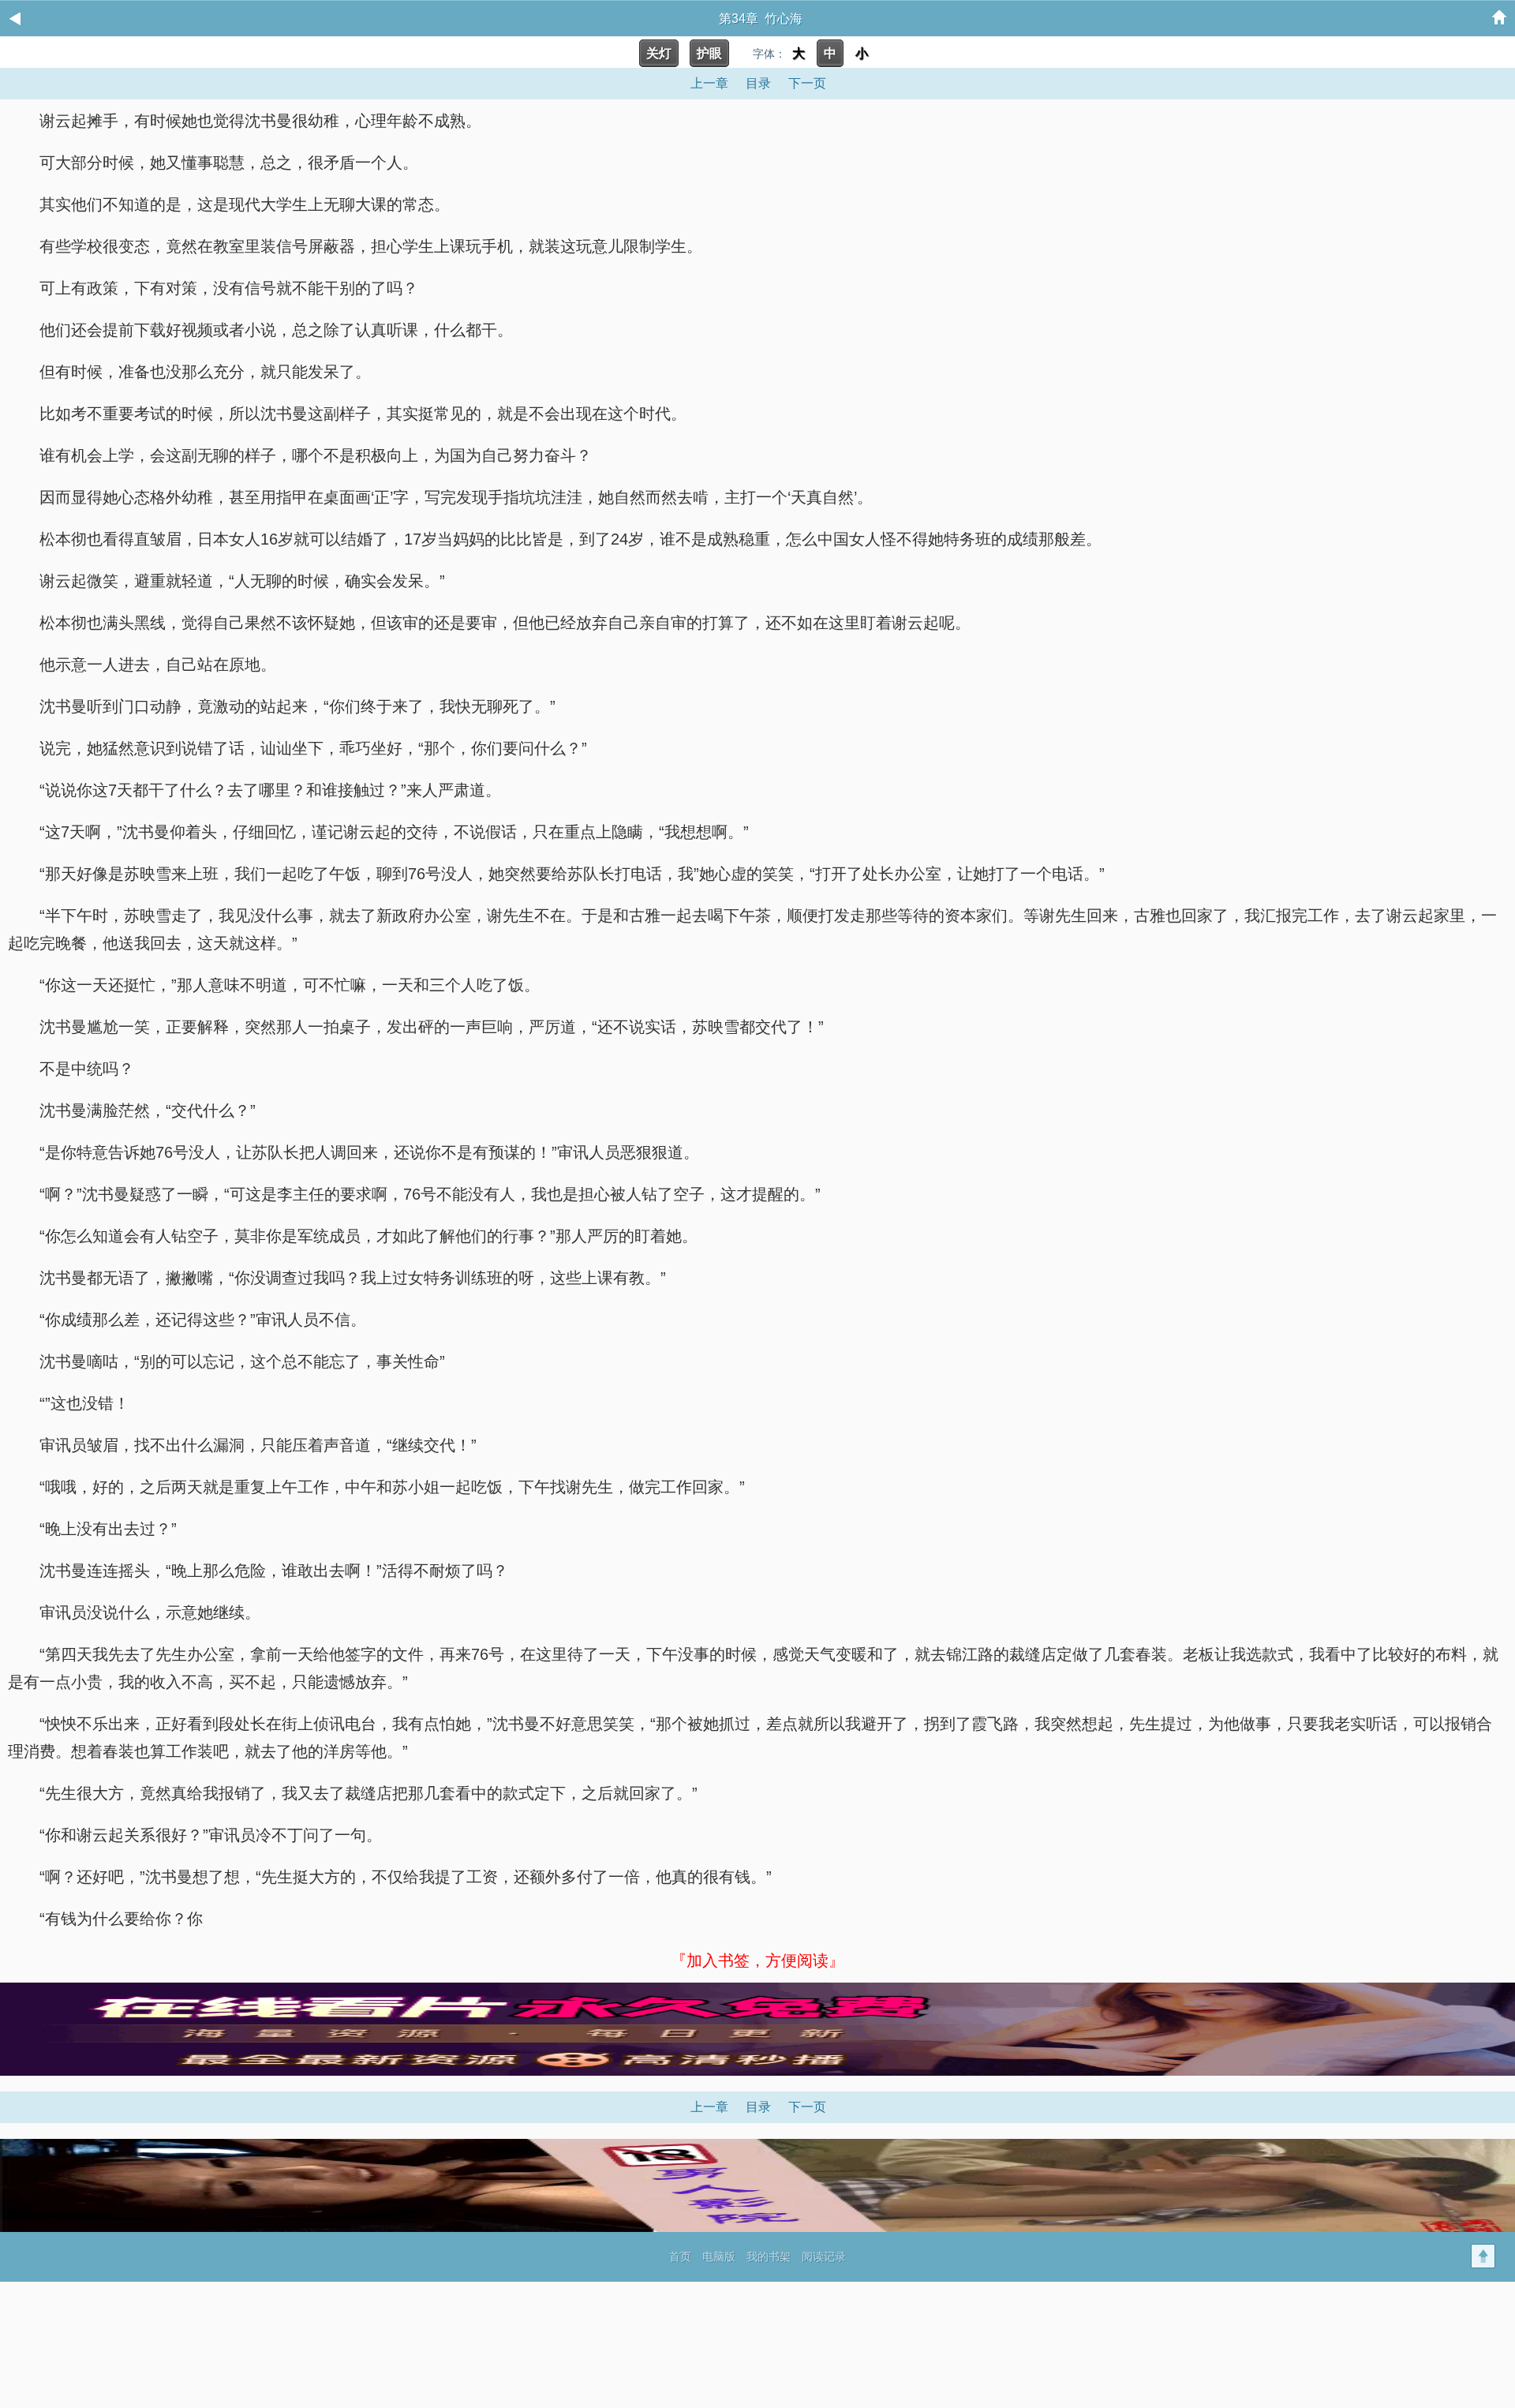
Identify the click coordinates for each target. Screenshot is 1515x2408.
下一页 (807, 83)
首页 (680, 2256)
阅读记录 (824, 2256)
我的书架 (769, 2256)
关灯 (659, 53)
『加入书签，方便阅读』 (757, 1960)
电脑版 (719, 2256)
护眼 (709, 53)
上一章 (709, 83)
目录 (758, 83)
